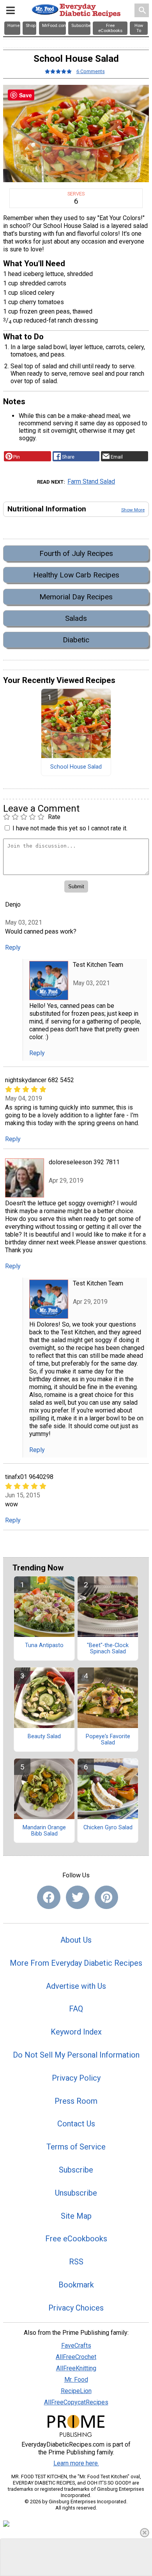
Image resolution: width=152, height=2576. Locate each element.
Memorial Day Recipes (76, 597)
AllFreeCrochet (76, 2357)
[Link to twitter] (78, 1897)
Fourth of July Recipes (76, 553)
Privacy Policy (76, 2078)
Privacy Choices (76, 2308)
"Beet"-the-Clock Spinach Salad (108, 1649)
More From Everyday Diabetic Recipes (76, 1963)
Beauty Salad (44, 1737)
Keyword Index (76, 2032)
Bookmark (76, 2285)
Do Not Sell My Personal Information (76, 2055)
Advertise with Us (76, 1986)
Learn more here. (76, 2463)
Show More (133, 510)
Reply (13, 947)
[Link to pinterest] (106, 1897)
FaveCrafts (76, 2346)
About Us (76, 1940)
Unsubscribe (76, 2193)
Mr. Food (76, 2380)
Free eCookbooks (76, 2239)
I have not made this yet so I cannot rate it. (70, 828)
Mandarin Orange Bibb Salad (44, 1831)
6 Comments (91, 71)
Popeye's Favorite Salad (108, 1740)
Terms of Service (76, 2147)
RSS (76, 2262)
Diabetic (76, 640)
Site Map (76, 2216)
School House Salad (76, 767)
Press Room (76, 2101)
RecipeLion (76, 2391)
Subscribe (76, 2170)
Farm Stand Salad (91, 481)
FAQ (76, 2009)
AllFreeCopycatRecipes (76, 2402)
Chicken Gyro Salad (108, 1828)
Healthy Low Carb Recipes (76, 575)
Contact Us (76, 2124)
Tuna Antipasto (44, 1646)
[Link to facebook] (49, 1897)
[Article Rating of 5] (58, 71)
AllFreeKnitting (76, 2368)
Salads (76, 618)
